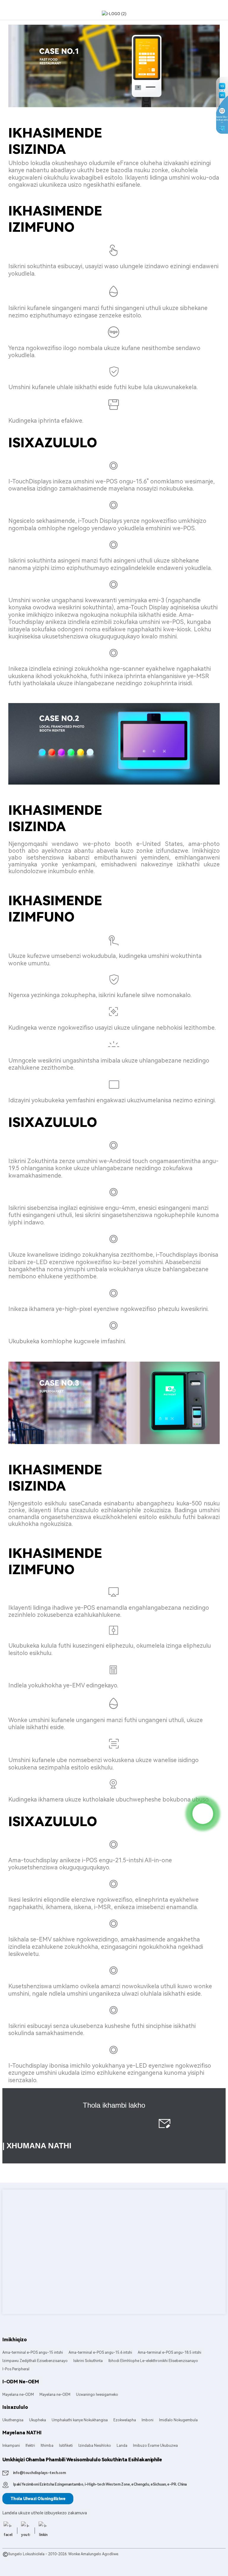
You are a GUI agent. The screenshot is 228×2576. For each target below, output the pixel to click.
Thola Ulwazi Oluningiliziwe (38, 2499)
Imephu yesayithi (49, 2560)
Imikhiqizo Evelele (18, 2560)
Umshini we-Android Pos (186, 2560)
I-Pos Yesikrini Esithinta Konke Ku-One (63, 2566)
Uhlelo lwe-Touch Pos (144, 2560)
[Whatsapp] (203, 1814)
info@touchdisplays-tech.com (39, 2473)
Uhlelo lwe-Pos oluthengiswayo (97, 2560)
